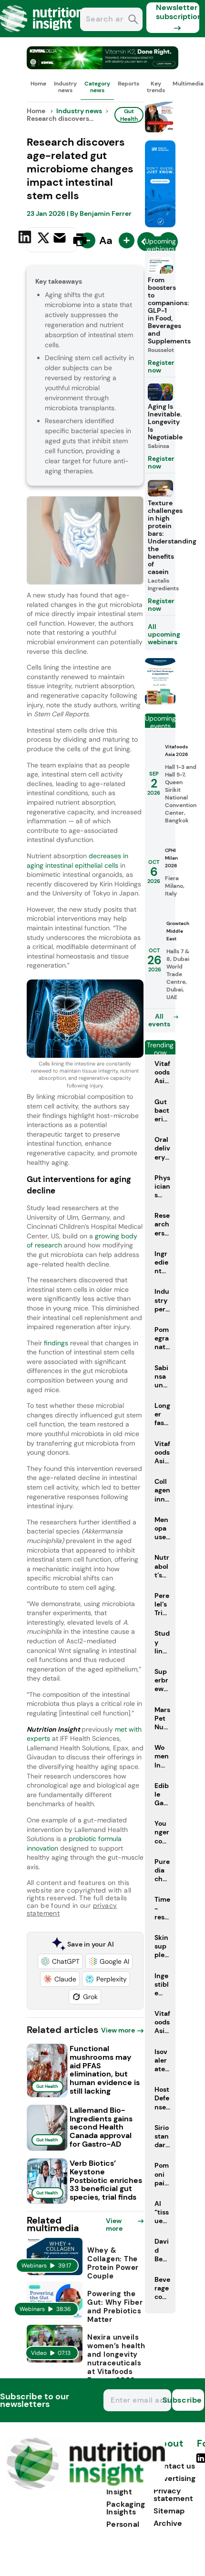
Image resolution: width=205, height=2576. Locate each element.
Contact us (174, 2466)
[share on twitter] (43, 239)
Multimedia (188, 84)
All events (159, 1020)
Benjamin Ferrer (106, 213)
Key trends (156, 87)
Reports (128, 84)
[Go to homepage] (86, 2487)
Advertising (174, 2478)
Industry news (65, 87)
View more (118, 2030)
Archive (168, 2523)
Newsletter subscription (178, 12)
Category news (97, 87)
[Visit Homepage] (42, 35)
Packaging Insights (126, 2508)
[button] (60, 1961)
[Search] (133, 20)
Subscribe (187, 2400)
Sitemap (169, 2511)
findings (56, 1343)
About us (168, 2448)
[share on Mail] (61, 239)
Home (38, 84)
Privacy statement (173, 2495)
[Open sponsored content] (103, 67)
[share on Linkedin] (26, 239)
